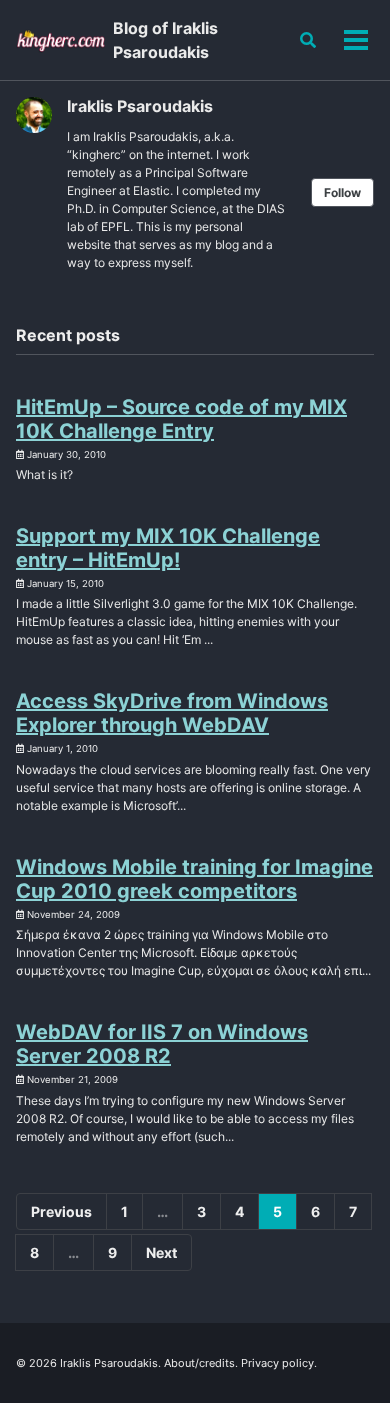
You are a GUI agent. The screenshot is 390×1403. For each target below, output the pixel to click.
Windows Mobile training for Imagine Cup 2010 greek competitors (194, 879)
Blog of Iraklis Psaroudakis (165, 40)
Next (161, 1252)
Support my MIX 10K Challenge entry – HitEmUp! (168, 548)
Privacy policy (277, 1363)
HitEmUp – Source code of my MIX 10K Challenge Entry (181, 419)
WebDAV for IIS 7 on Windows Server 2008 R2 (162, 1044)
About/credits (199, 1363)
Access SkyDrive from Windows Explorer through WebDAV (172, 713)
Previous (61, 1211)
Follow (342, 192)
